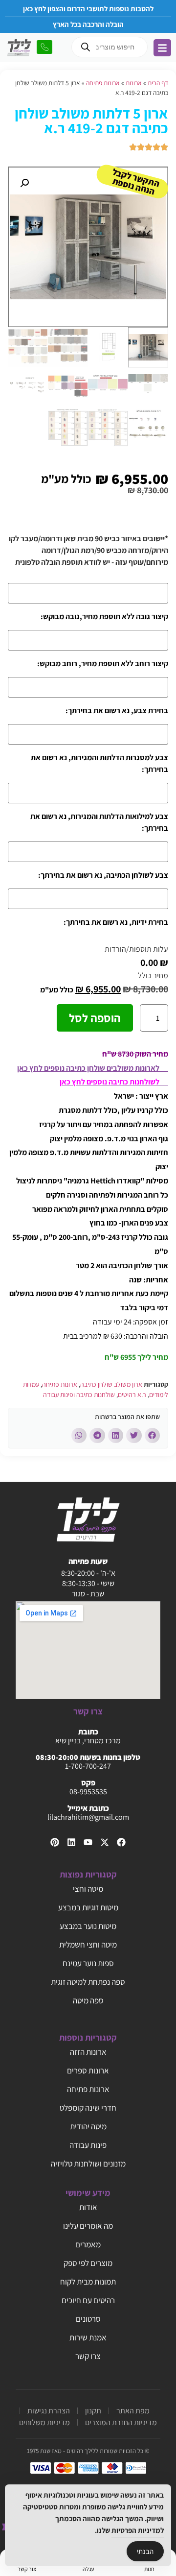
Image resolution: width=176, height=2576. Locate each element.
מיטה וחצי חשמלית (88, 1945)
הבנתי (145, 2551)
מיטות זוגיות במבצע (88, 1907)
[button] (24, 183)
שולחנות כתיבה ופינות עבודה (79, 1395)
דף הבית (158, 83)
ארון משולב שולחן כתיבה (111, 1384)
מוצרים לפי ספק (88, 2263)
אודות (88, 2207)
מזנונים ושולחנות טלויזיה (88, 2164)
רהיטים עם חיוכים (88, 2300)
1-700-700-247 (88, 1766)
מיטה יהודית (88, 2126)
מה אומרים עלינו (88, 2226)
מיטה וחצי (88, 1889)
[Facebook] (121, 1842)
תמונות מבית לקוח (88, 2282)
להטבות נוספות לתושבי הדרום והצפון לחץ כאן (88, 9)
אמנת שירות (88, 2337)
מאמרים (88, 2244)
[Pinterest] (55, 1842)
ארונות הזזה (88, 2052)
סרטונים (88, 2319)
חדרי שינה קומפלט (88, 2108)
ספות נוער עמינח (88, 1963)
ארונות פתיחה (103, 83)
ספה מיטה (88, 2000)
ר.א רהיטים (132, 1395)
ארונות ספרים (88, 2070)
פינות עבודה (88, 2145)
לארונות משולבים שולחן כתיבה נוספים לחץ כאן (93, 1068)
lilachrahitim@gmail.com (88, 1817)
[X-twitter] (105, 1842)
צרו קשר (88, 2356)
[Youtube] (88, 1842)
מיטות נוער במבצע (88, 1926)
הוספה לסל (95, 1018)
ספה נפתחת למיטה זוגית (88, 1982)
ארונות (134, 83)
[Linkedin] (71, 1842)
